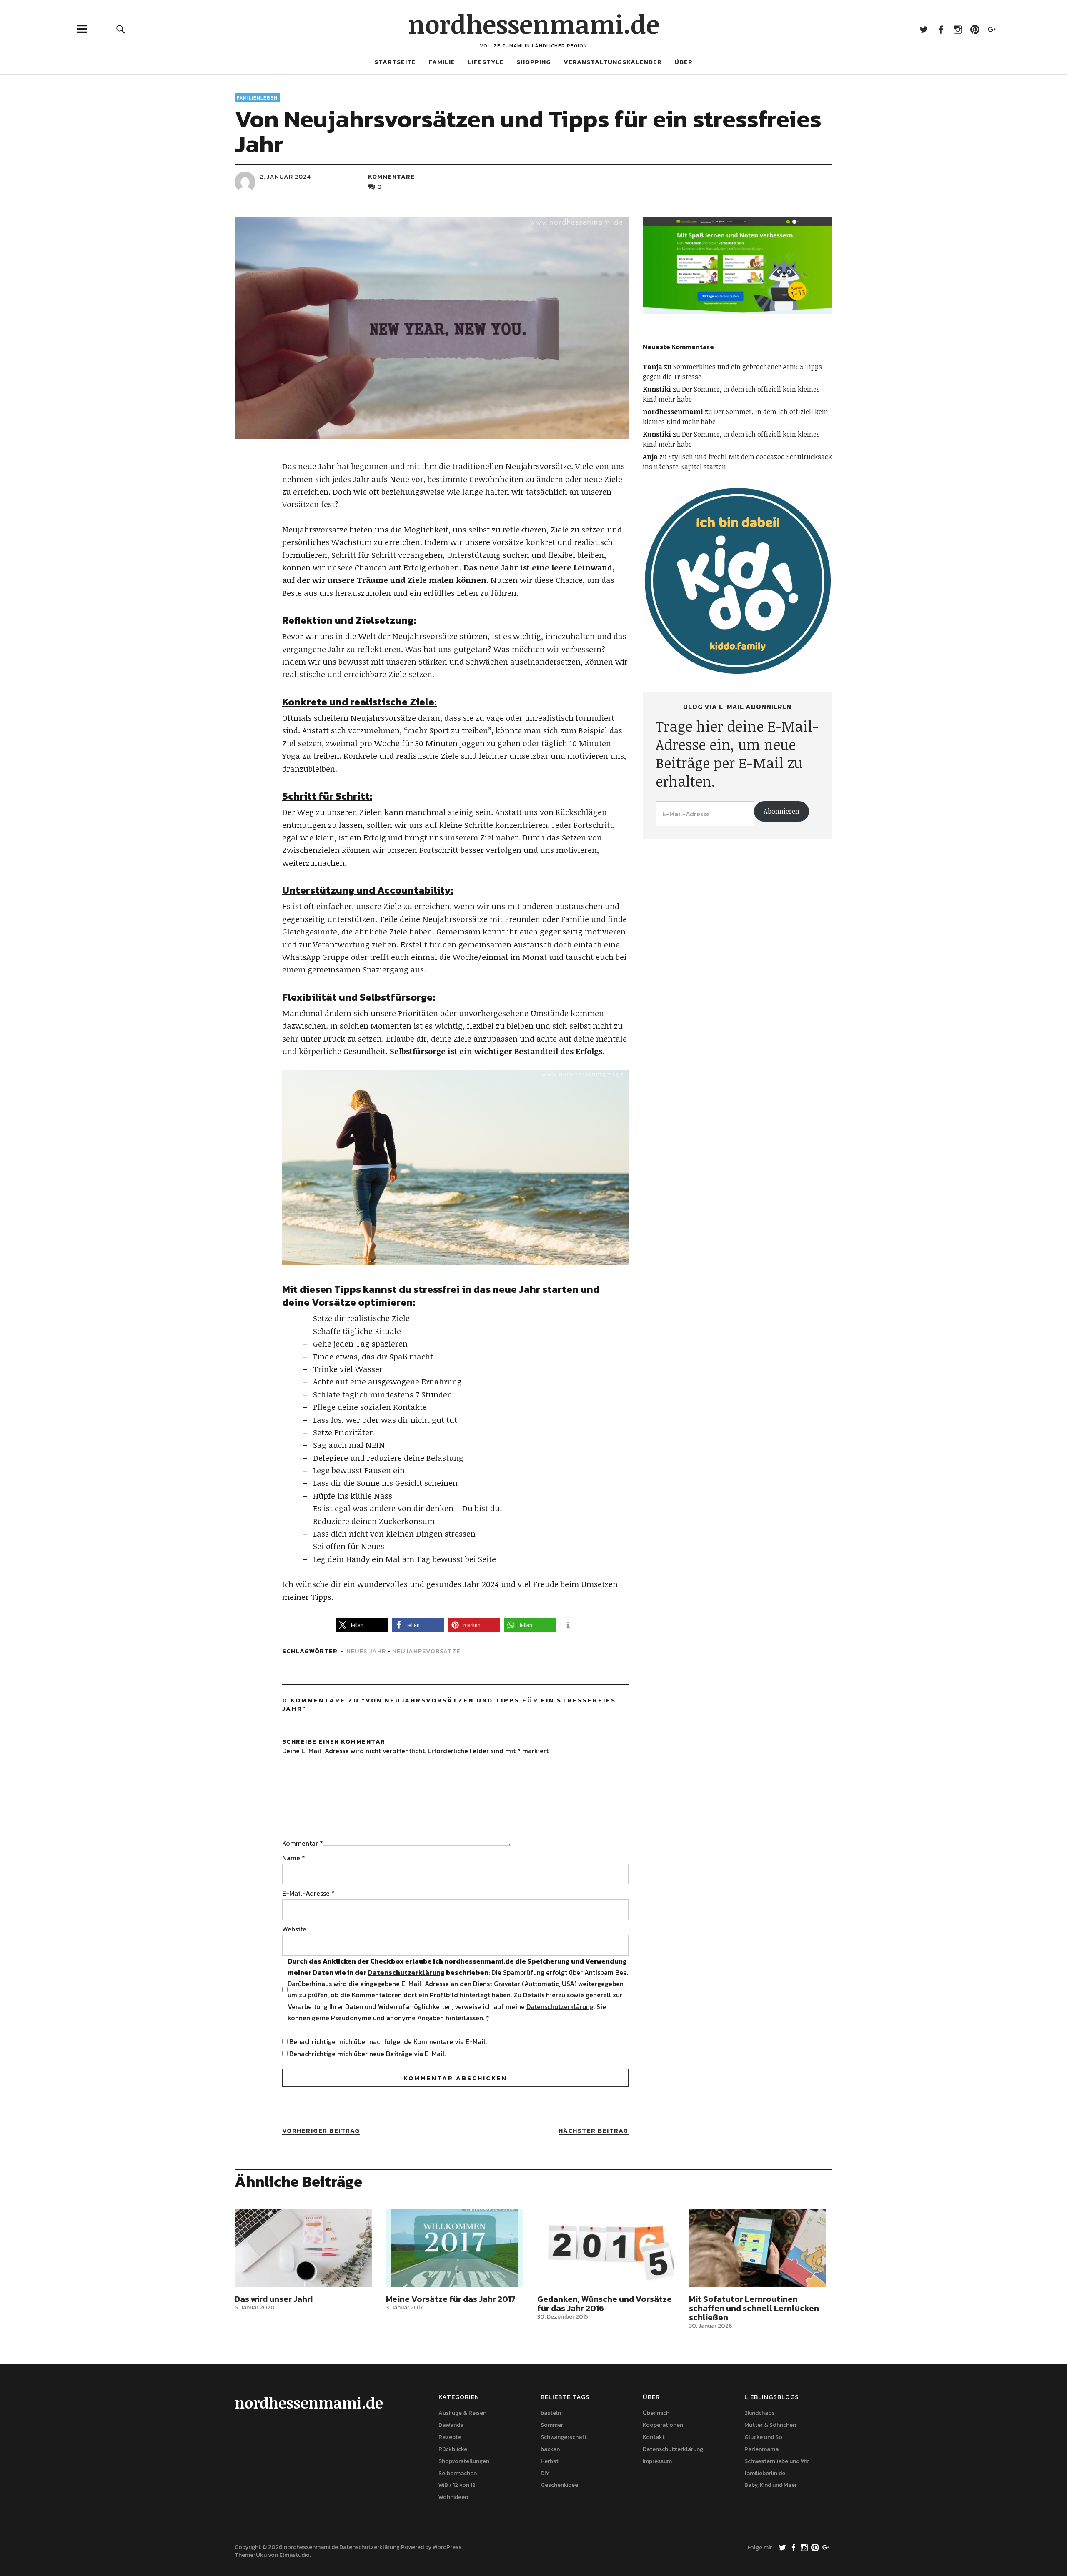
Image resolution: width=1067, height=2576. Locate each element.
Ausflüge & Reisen (462, 2413)
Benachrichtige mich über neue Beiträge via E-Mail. (368, 2054)
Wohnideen (453, 2497)
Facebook (941, 29)
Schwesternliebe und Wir (776, 2461)
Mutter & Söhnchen (770, 2425)
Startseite (395, 62)
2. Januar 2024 (285, 176)
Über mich (656, 2413)
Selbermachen (458, 2473)
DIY (545, 2473)
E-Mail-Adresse (308, 1893)
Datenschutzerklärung (406, 1972)
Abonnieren (781, 811)
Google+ (992, 29)
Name (294, 1858)
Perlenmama (761, 2449)
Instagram (958, 29)
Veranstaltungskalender (613, 62)
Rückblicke (453, 2449)
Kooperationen (663, 2425)
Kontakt (654, 2437)
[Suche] (121, 29)
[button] (362, 1625)
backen (550, 2449)
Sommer (552, 2425)
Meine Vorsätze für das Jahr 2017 (451, 2299)
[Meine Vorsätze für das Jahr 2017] (455, 2248)
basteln (551, 2413)
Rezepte (450, 2437)
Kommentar (303, 1843)
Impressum (657, 2461)
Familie (442, 62)
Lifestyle (486, 62)
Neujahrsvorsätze (426, 1651)
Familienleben (257, 98)
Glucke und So (763, 2437)
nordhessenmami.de (534, 24)
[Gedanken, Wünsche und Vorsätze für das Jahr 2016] (606, 2248)
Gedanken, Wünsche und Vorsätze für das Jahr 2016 (605, 2304)
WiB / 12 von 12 (457, 2485)
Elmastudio (294, 2555)
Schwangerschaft (564, 2437)
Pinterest (975, 29)
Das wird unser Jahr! (274, 2299)
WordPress (447, 2547)
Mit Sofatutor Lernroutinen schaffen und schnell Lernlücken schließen (754, 2308)
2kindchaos (760, 2413)
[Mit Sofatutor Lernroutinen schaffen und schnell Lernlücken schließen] (758, 2248)
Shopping (534, 62)
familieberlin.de (765, 2473)
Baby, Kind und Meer (771, 2485)
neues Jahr (366, 1651)
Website (294, 1929)
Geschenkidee (559, 2485)
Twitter (923, 29)
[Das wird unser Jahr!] (303, 2248)
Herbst (550, 2461)
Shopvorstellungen (464, 2461)
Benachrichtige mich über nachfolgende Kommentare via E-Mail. (388, 2041)
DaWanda (451, 2425)
